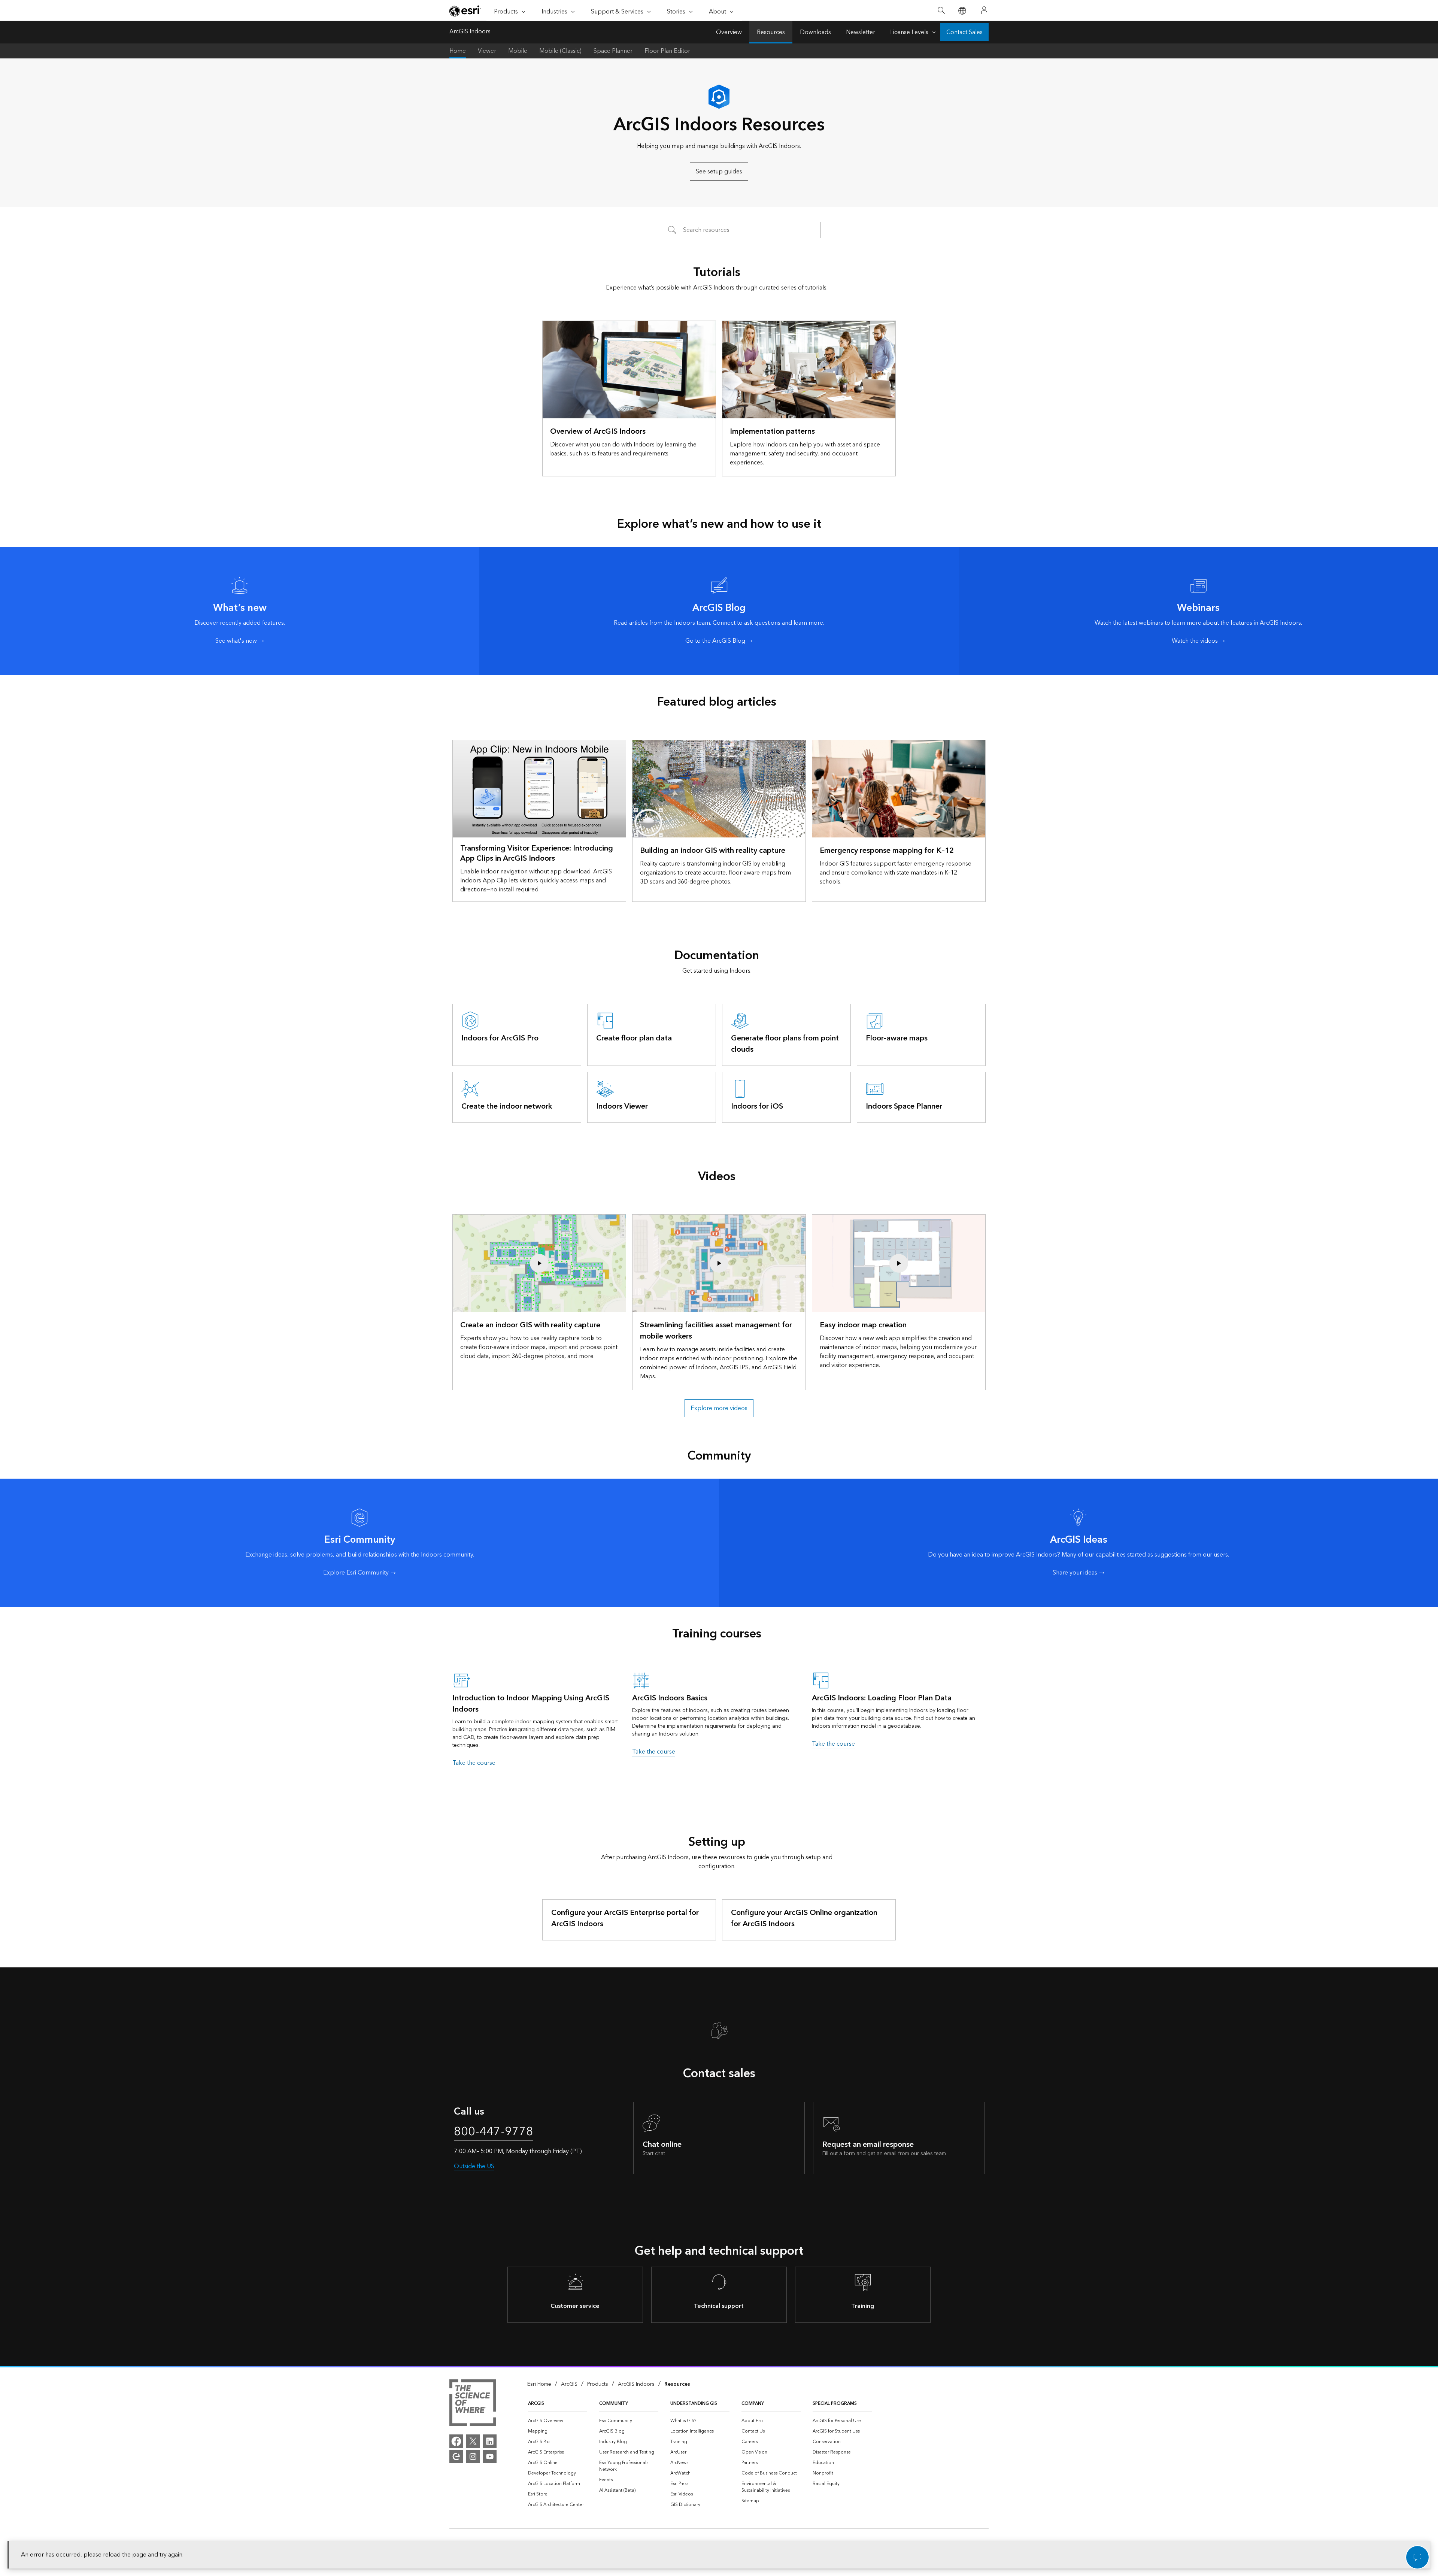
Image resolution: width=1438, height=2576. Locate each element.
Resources (771, 32)
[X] (473, 2441)
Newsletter (861, 32)
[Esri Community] (456, 2457)
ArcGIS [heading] (536, 2404)
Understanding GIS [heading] (694, 2404)
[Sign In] (984, 10)
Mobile (518, 51)
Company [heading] (753, 2404)
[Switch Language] (962, 11)
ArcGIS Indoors (470, 32)
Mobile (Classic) (560, 51)
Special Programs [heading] (835, 2404)
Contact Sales (964, 32)
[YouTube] (490, 2457)
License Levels (909, 32)
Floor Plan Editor (667, 51)
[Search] (941, 11)
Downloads (815, 32)
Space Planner (613, 51)
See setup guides (719, 172)
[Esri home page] (465, 11)
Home (458, 51)
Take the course (474, 1763)
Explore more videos (719, 1408)
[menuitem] (558, 2421)
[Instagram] (473, 2457)
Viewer (487, 51)
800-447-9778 (494, 2132)
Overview (729, 32)
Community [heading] (614, 2404)
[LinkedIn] (490, 2441)
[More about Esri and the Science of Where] (473, 2404)
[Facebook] (456, 2441)
